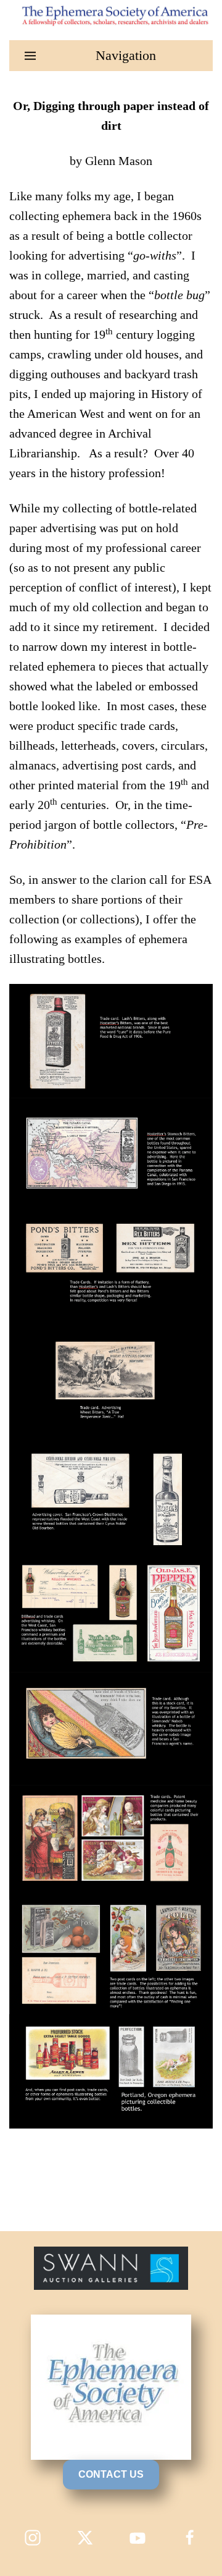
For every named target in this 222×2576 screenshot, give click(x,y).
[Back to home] (111, 15)
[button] (111, 56)
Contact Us (111, 2474)
